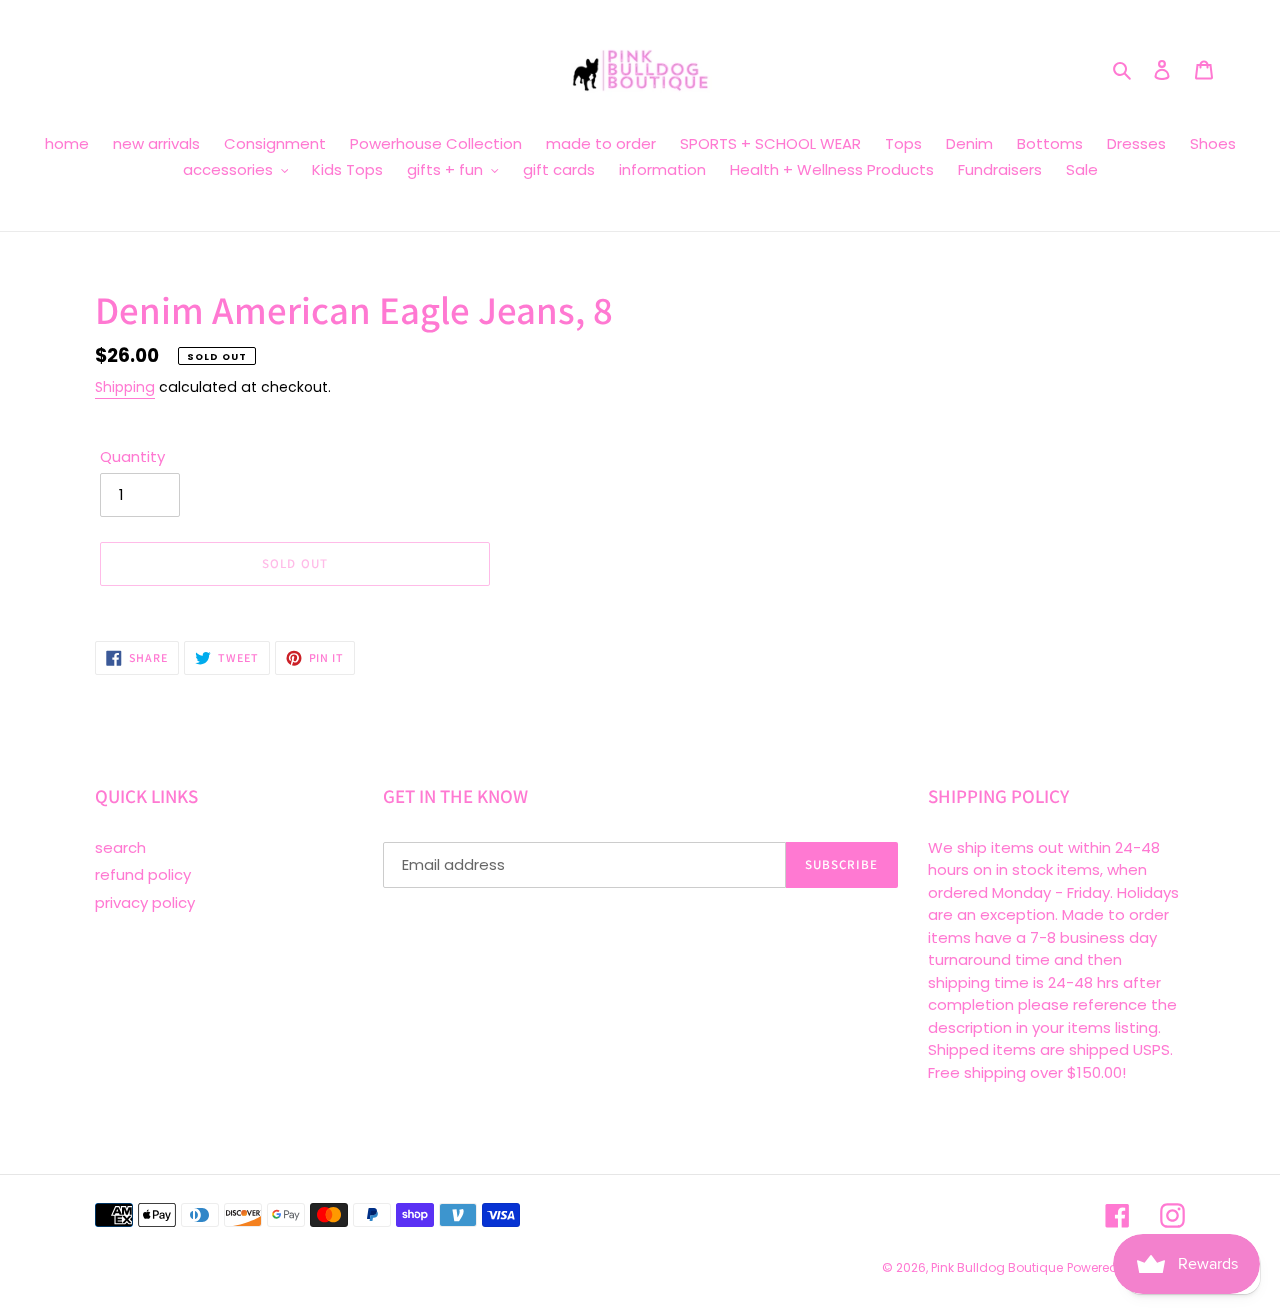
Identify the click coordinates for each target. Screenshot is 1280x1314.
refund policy (143, 874)
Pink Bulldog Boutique (997, 1267)
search (120, 847)
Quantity (132, 456)
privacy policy (145, 902)
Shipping (125, 387)
